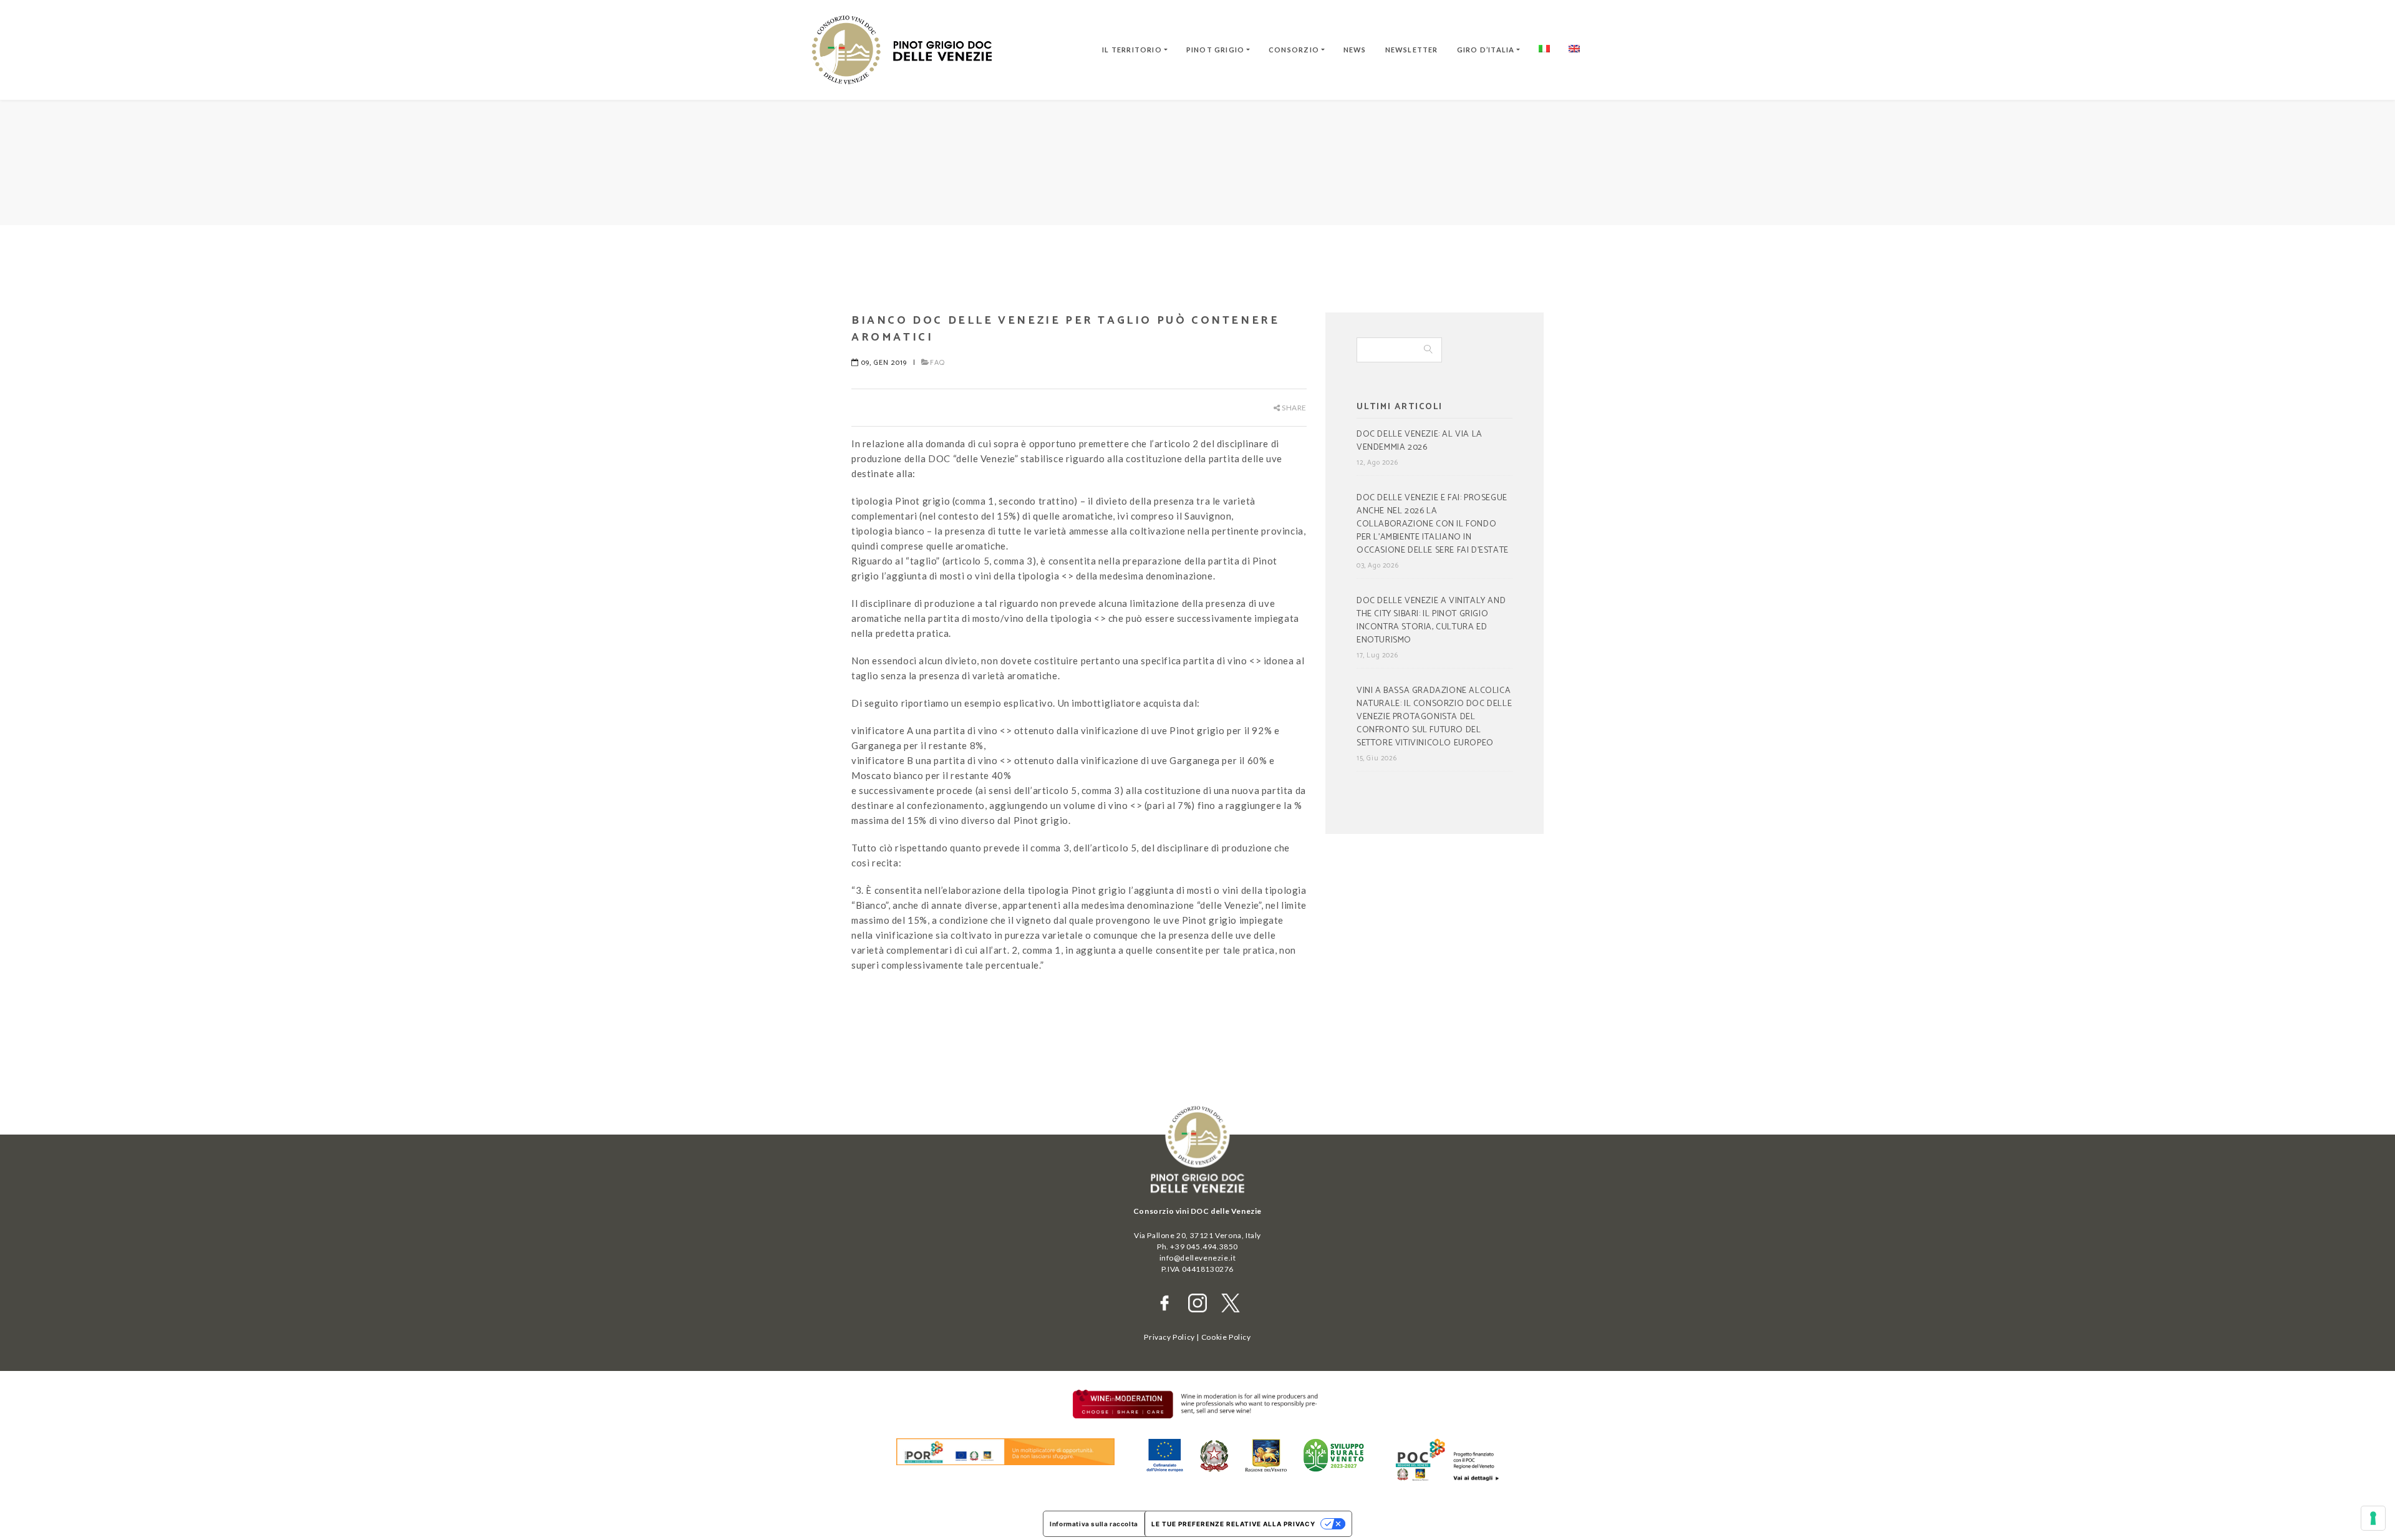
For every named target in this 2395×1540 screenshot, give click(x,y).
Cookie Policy (1226, 1337)
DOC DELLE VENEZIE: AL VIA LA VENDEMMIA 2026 (1420, 441)
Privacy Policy (1169, 1337)
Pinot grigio (1216, 50)
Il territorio (1132, 50)
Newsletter (1412, 50)
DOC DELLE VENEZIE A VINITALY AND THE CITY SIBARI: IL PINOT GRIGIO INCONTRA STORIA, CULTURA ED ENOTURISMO (1431, 621)
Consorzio (1294, 50)
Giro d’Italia (1486, 50)
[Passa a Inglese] (1574, 50)
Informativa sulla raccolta (1094, 1524)
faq (937, 363)
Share (1293, 408)
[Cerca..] (1428, 350)
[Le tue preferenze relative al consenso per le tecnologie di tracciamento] (2373, 1518)
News (1355, 50)
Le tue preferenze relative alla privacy (1233, 1524)
